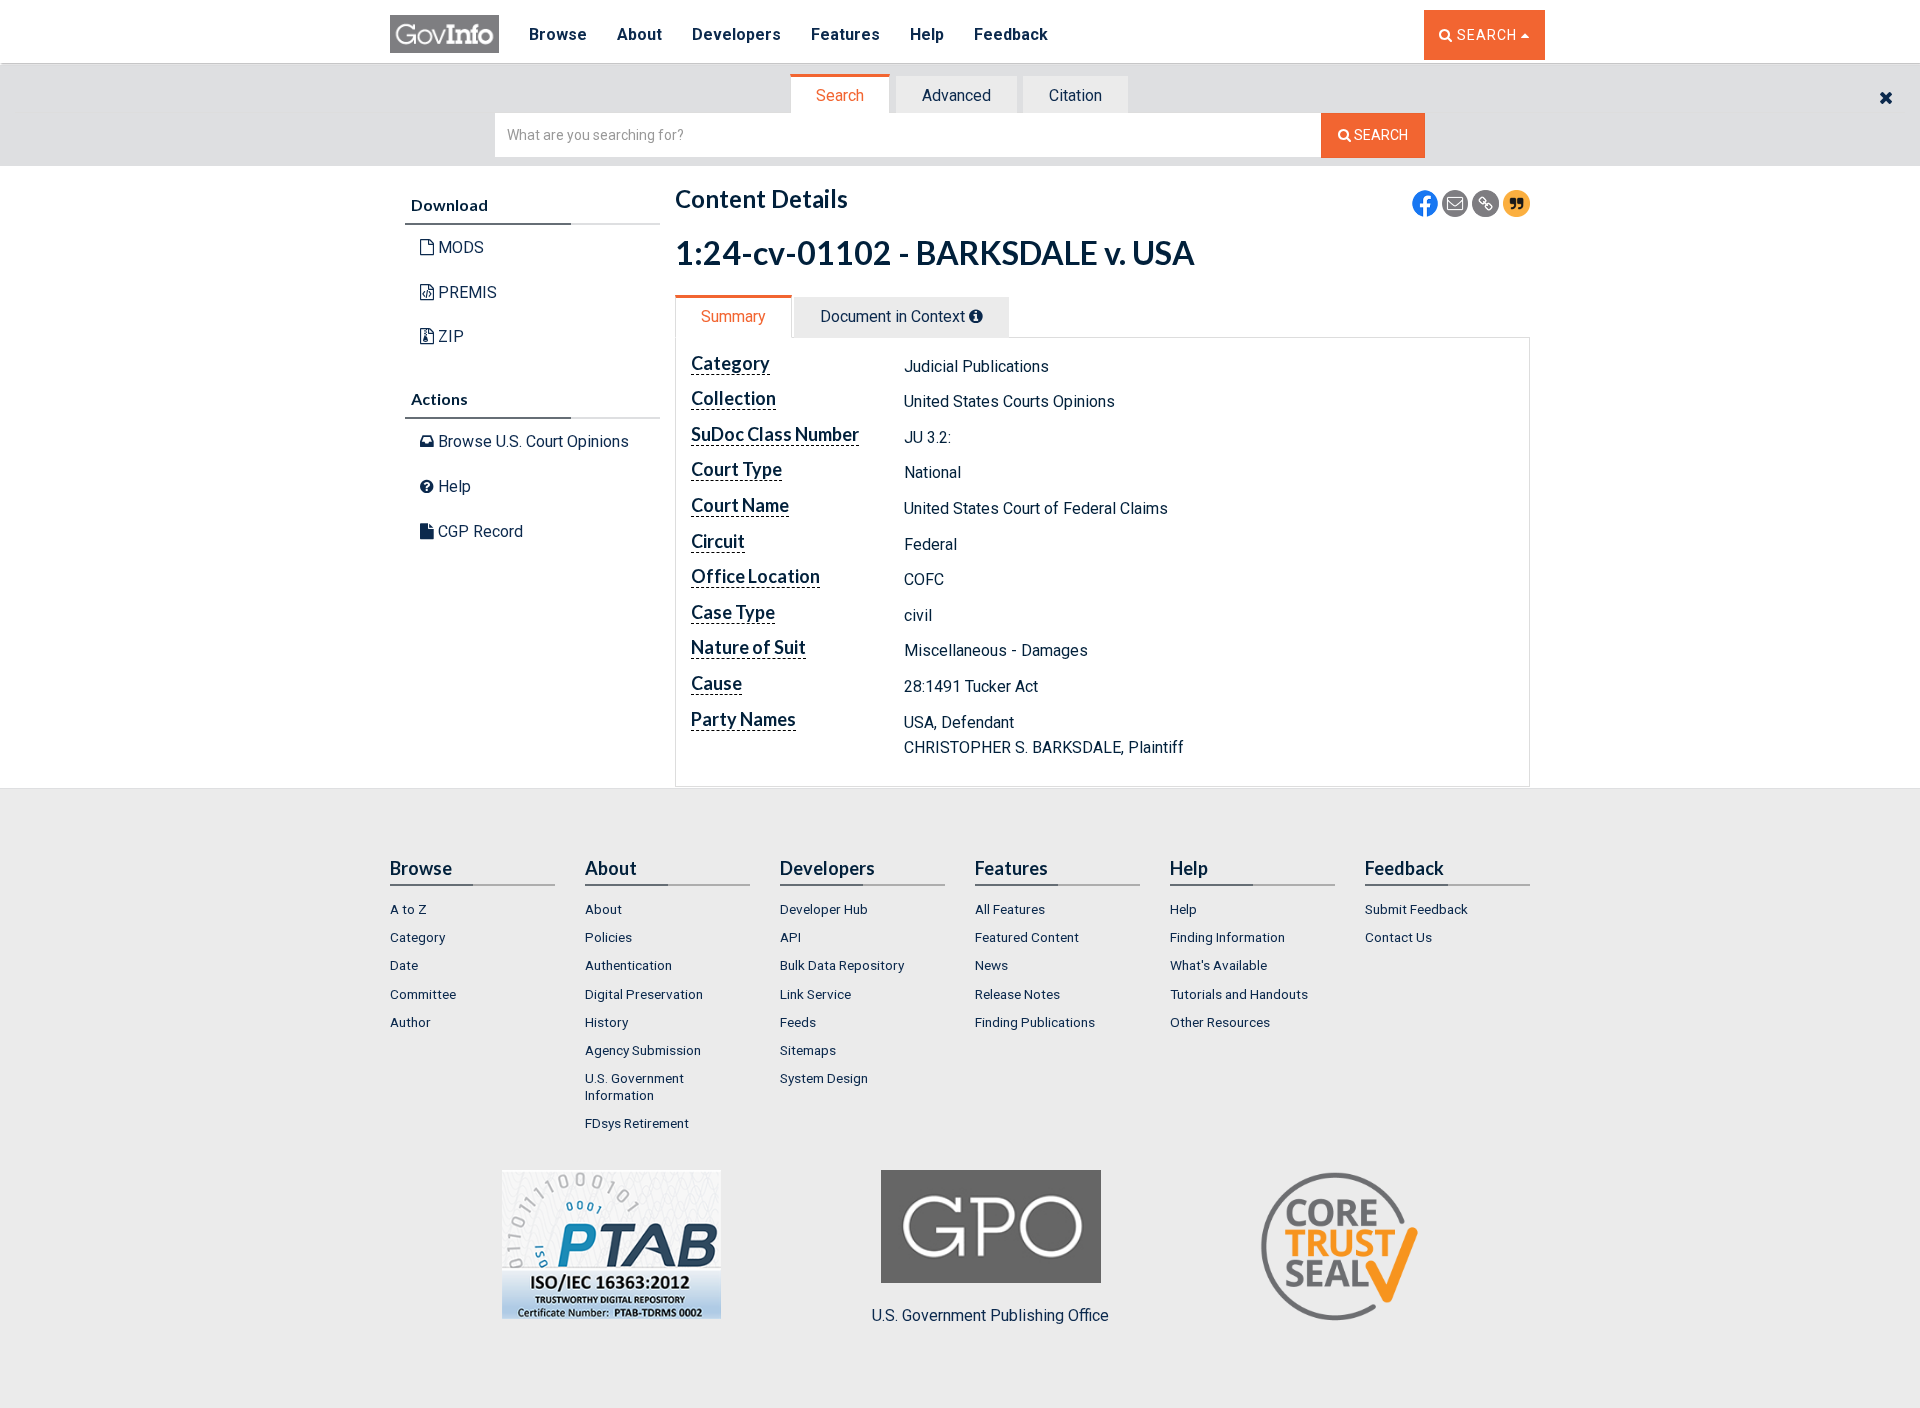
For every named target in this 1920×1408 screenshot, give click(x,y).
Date (404, 965)
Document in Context (894, 316)
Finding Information (1227, 937)
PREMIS (465, 292)
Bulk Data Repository (842, 965)
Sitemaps (808, 1050)
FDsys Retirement (637, 1123)
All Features (1010, 909)
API (790, 937)
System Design (824, 1078)
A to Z (408, 909)
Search (840, 95)
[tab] (841, 95)
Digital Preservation (644, 994)
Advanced (956, 95)
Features (845, 34)
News (991, 965)
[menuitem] (472, 909)
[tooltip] (976, 316)
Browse (558, 34)
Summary (733, 316)
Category (417, 937)
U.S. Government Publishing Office (990, 1315)
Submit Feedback (1416, 909)
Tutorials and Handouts (1239, 994)
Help (927, 34)
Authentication (628, 965)
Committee (423, 994)
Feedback (1011, 34)
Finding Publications (1035, 1022)
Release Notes (1017, 994)
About (639, 34)
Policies (608, 937)
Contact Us (1398, 937)
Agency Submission (643, 1050)
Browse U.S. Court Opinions (531, 441)
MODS (459, 247)
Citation (1075, 95)
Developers (736, 34)
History (606, 1022)
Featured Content (1027, 937)
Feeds (798, 1022)
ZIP (449, 336)
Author (410, 1022)
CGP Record (478, 531)
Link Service (815, 994)
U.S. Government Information (634, 1086)
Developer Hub (824, 909)
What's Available (1218, 965)
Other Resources (1220, 1022)
